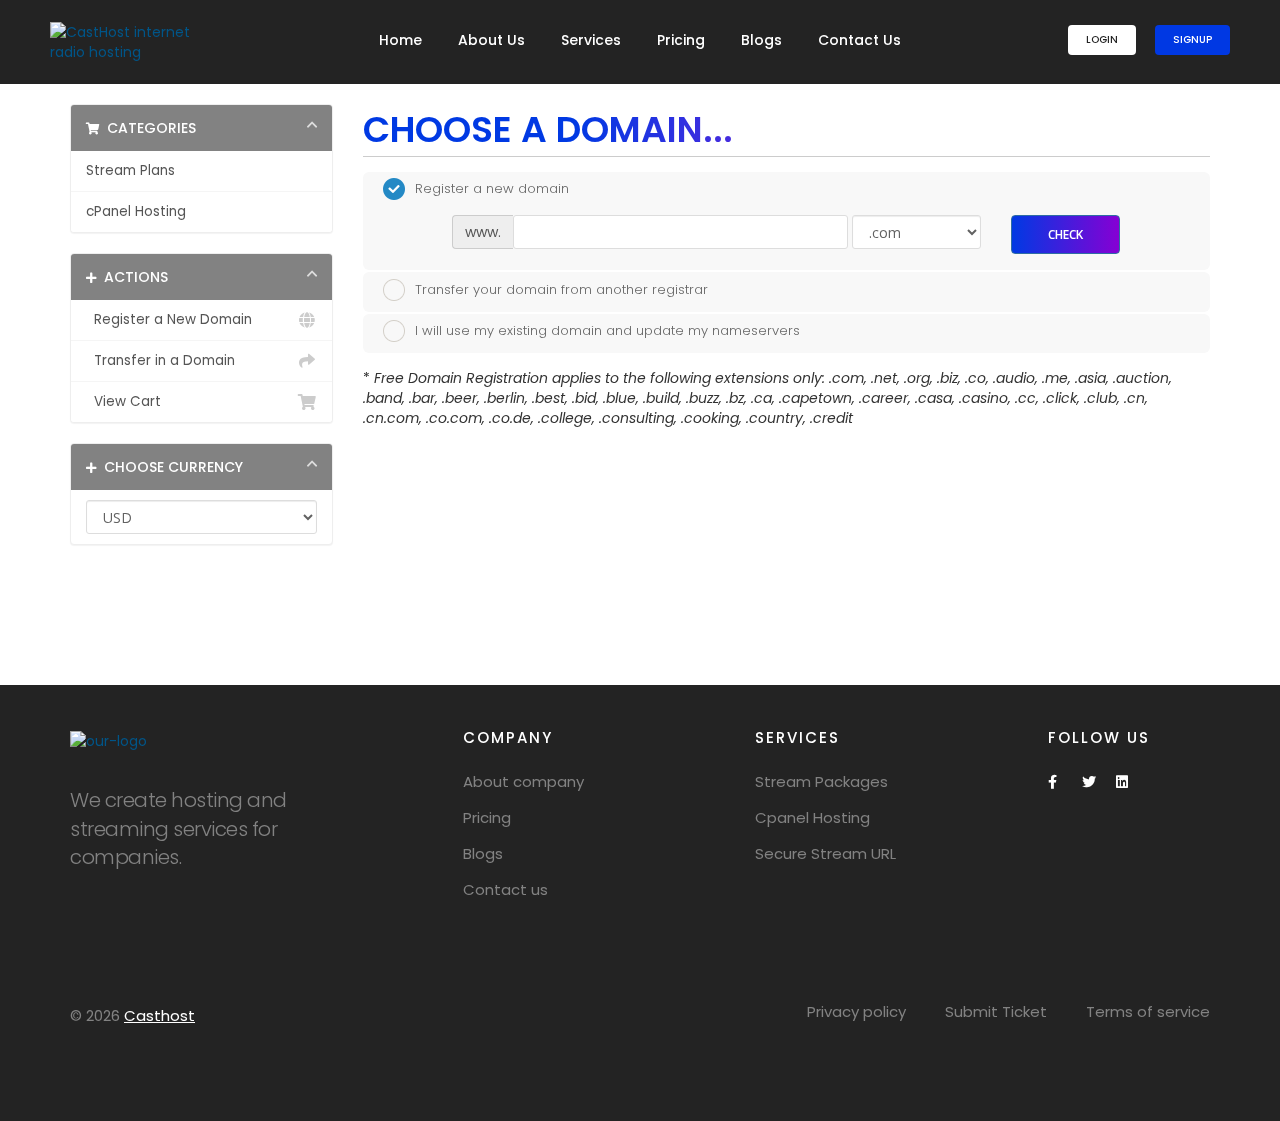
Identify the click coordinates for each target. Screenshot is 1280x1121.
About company (523, 781)
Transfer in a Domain (160, 360)
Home (400, 40)
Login (1102, 39)
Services (591, 40)
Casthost (159, 1015)
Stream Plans (130, 170)
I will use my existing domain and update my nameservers (607, 330)
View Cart (123, 401)
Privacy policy (856, 1011)
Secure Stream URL (825, 853)
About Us (491, 40)
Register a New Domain (169, 319)
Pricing (681, 40)
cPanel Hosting (136, 211)
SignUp (1192, 39)
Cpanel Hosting (812, 817)
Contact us (505, 889)
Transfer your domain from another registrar (561, 288)
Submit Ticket (996, 1011)
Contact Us (859, 40)
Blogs (761, 40)
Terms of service (1148, 1011)
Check (1065, 234)
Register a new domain (492, 188)
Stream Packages (821, 781)
